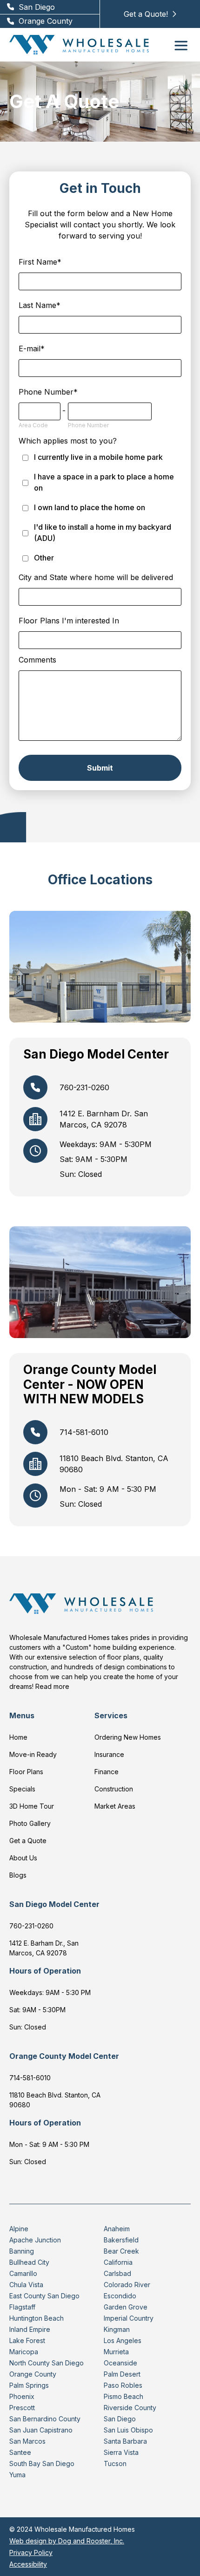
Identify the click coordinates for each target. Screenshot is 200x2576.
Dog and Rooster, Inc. (91, 2541)
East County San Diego (44, 2296)
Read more (52, 1686)
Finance (107, 1772)
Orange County (33, 2374)
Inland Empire (30, 2329)
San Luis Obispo (128, 2430)
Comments (37, 660)
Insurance (109, 1754)
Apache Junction (35, 2240)
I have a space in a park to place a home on (104, 482)
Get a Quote (28, 1841)
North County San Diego (47, 2363)
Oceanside (120, 2363)
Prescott (22, 2408)
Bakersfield (121, 2240)
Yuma (17, 2475)
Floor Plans (26, 1772)
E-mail (32, 348)
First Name (40, 262)
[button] (181, 45)
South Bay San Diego (42, 2463)
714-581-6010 (30, 2078)
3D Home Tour (32, 1806)
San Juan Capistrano (41, 2430)
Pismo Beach (123, 2396)
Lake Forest (27, 2340)
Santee (20, 2452)
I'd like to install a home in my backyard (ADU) (103, 533)
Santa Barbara (125, 2441)
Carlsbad (117, 2273)
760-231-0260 (31, 1926)
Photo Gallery (30, 1823)
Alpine (19, 2229)
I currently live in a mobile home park (98, 457)
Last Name (40, 305)
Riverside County (130, 2408)
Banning (22, 2251)
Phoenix (22, 2396)
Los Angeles (123, 2340)
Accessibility (28, 2564)
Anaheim (117, 2229)
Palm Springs (29, 2385)
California (118, 2262)
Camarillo (23, 2273)
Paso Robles (123, 2385)
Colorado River (127, 2285)
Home (18, 1737)
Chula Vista (26, 2285)
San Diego (120, 2419)
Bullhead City (29, 2262)
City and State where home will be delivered (96, 577)
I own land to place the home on (90, 507)
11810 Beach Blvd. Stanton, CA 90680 (55, 2100)
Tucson (115, 2463)
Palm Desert (122, 2374)
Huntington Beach (37, 2318)
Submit (100, 768)
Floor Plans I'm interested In (69, 621)
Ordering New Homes (128, 1737)
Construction (114, 1789)
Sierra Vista (121, 2452)
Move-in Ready (33, 1754)
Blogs (18, 1875)
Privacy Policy (31, 2552)
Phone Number (48, 392)
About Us (23, 1858)
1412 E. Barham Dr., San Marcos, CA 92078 (44, 1948)
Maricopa (24, 2352)
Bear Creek (121, 2251)
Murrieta (116, 2352)
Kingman (117, 2329)
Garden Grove (126, 2307)
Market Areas (115, 1806)
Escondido (120, 2296)
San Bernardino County (45, 2419)
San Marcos (27, 2441)
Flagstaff (22, 2307)
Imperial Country (129, 2318)
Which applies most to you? (68, 441)
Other (44, 558)
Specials (22, 1789)
